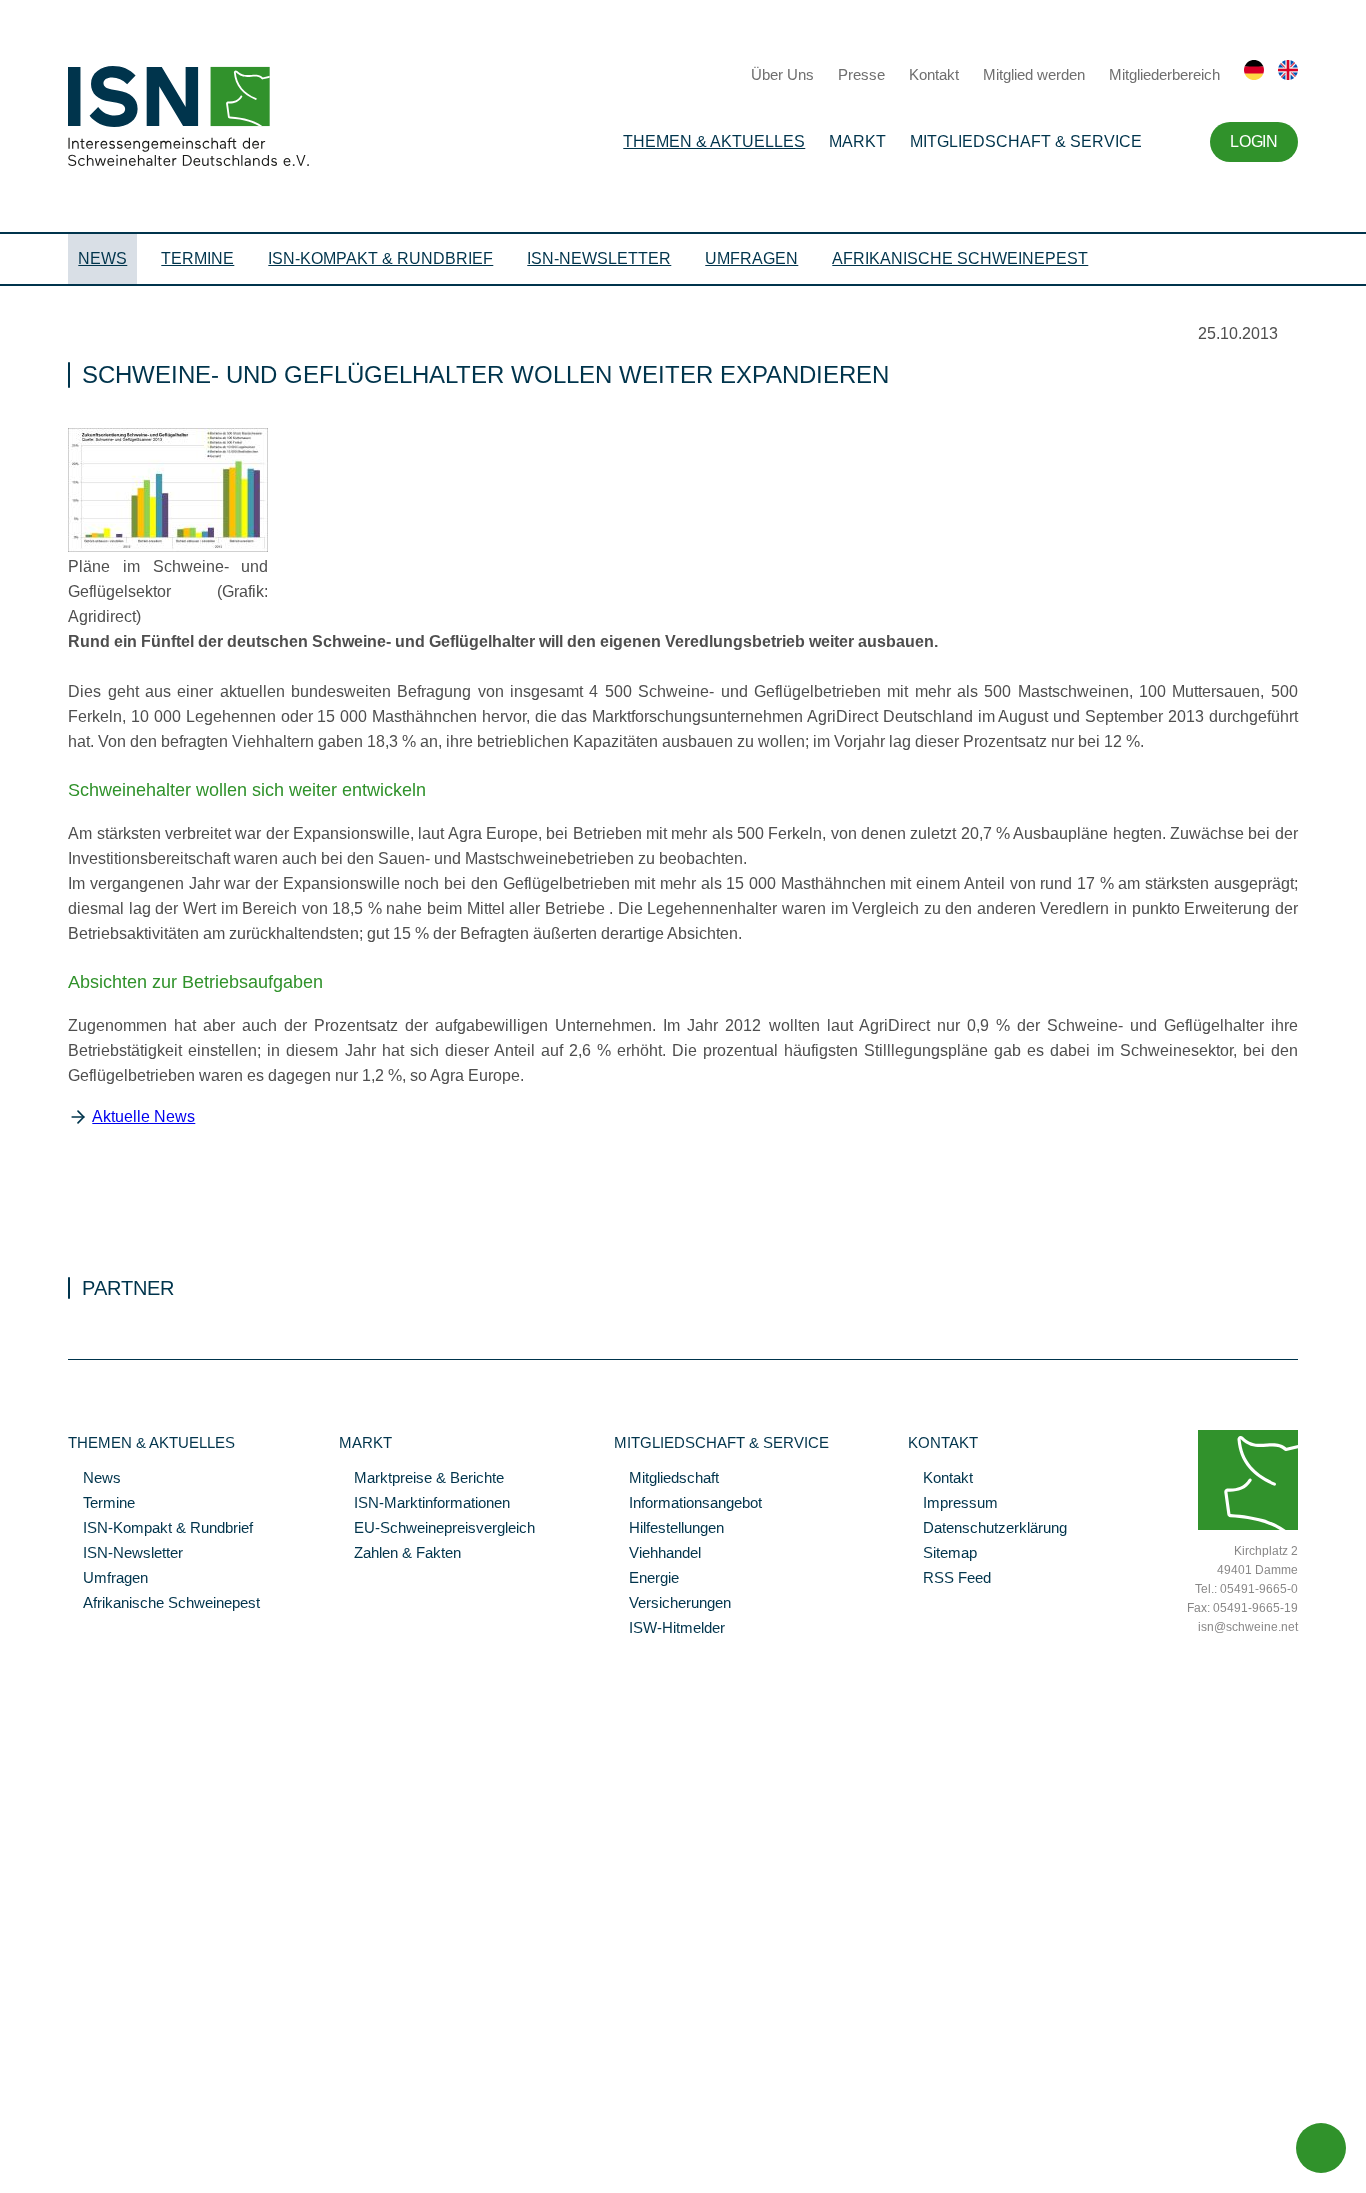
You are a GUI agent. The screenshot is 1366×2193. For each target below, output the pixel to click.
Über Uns (782, 74)
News (102, 258)
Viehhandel (657, 1554)
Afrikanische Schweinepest (960, 258)
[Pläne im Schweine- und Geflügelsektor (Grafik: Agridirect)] (168, 547)
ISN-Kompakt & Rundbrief (380, 258)
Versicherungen (672, 1604)
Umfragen (751, 258)
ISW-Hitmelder (669, 1629)
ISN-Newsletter (599, 258)
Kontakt (934, 74)
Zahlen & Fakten (400, 1554)
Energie (646, 1579)
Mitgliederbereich (1164, 74)
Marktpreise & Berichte (421, 1479)
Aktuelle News (143, 1116)
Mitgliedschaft (666, 1479)
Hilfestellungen (669, 1529)
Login (1253, 141)
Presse (861, 74)
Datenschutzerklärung (987, 1529)
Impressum (953, 1504)
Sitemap (942, 1554)
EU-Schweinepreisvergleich (437, 1529)
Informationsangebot (688, 1504)
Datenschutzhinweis (63, 2150)
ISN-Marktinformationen (424, 1504)
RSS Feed (949, 1579)
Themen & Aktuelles (714, 141)
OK (10, 2178)
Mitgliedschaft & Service (1026, 141)
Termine (197, 258)
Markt (857, 141)
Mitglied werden (1034, 74)
